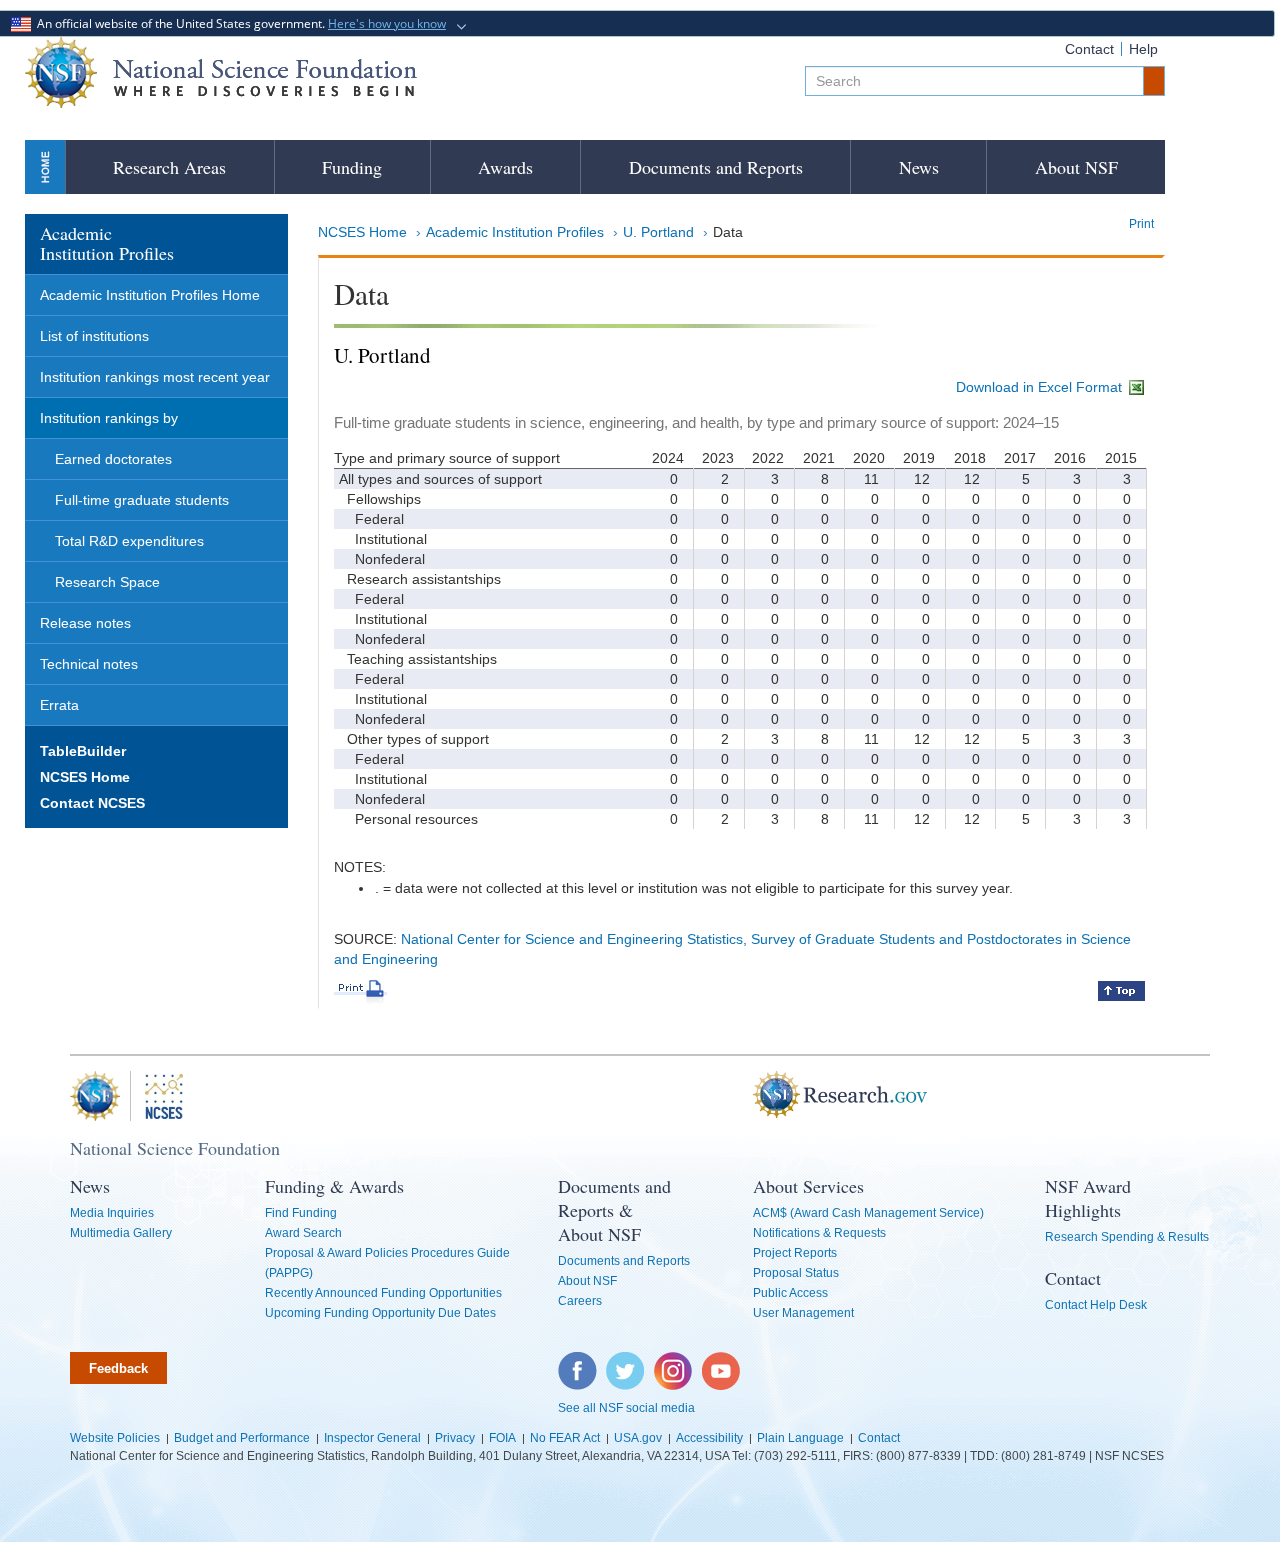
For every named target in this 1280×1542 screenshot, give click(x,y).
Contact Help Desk (1096, 1305)
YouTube (722, 1362)
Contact (1089, 49)
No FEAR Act (565, 1438)
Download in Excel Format (1041, 387)
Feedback (118, 1368)
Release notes (85, 623)
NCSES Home (362, 232)
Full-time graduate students (142, 500)
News (919, 167)
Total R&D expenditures (129, 541)
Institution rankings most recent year (155, 377)
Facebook (578, 1362)
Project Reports (795, 1253)
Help (1143, 49)
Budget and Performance (242, 1438)
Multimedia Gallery (121, 1233)
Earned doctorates (113, 459)
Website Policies (115, 1438)
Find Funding (301, 1213)
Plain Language (800, 1438)
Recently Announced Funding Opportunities (383, 1293)
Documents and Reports (716, 167)
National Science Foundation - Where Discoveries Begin (221, 72)
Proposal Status (796, 1273)
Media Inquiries (112, 1213)
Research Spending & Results (1127, 1237)
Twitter (622, 1362)
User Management (803, 1313)
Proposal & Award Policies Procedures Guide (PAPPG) (387, 1263)
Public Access (790, 1293)
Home (45, 166)
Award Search (303, 1233)
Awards (505, 167)
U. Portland (658, 232)
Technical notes (89, 664)
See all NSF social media (626, 1408)
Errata (59, 705)
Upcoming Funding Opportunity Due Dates (380, 1313)
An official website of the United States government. (238, 23)
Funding (352, 167)
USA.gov (638, 1438)
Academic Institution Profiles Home (150, 295)
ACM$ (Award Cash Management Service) (868, 1213)
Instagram (674, 1362)
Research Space (107, 582)
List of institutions (94, 336)
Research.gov (743, 1096)
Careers (580, 1301)
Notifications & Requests (819, 1233)
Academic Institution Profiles (515, 232)
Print (1141, 224)
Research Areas (169, 167)
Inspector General (372, 1438)
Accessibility (709, 1438)
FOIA (502, 1438)
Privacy (455, 1438)
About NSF (1076, 167)
